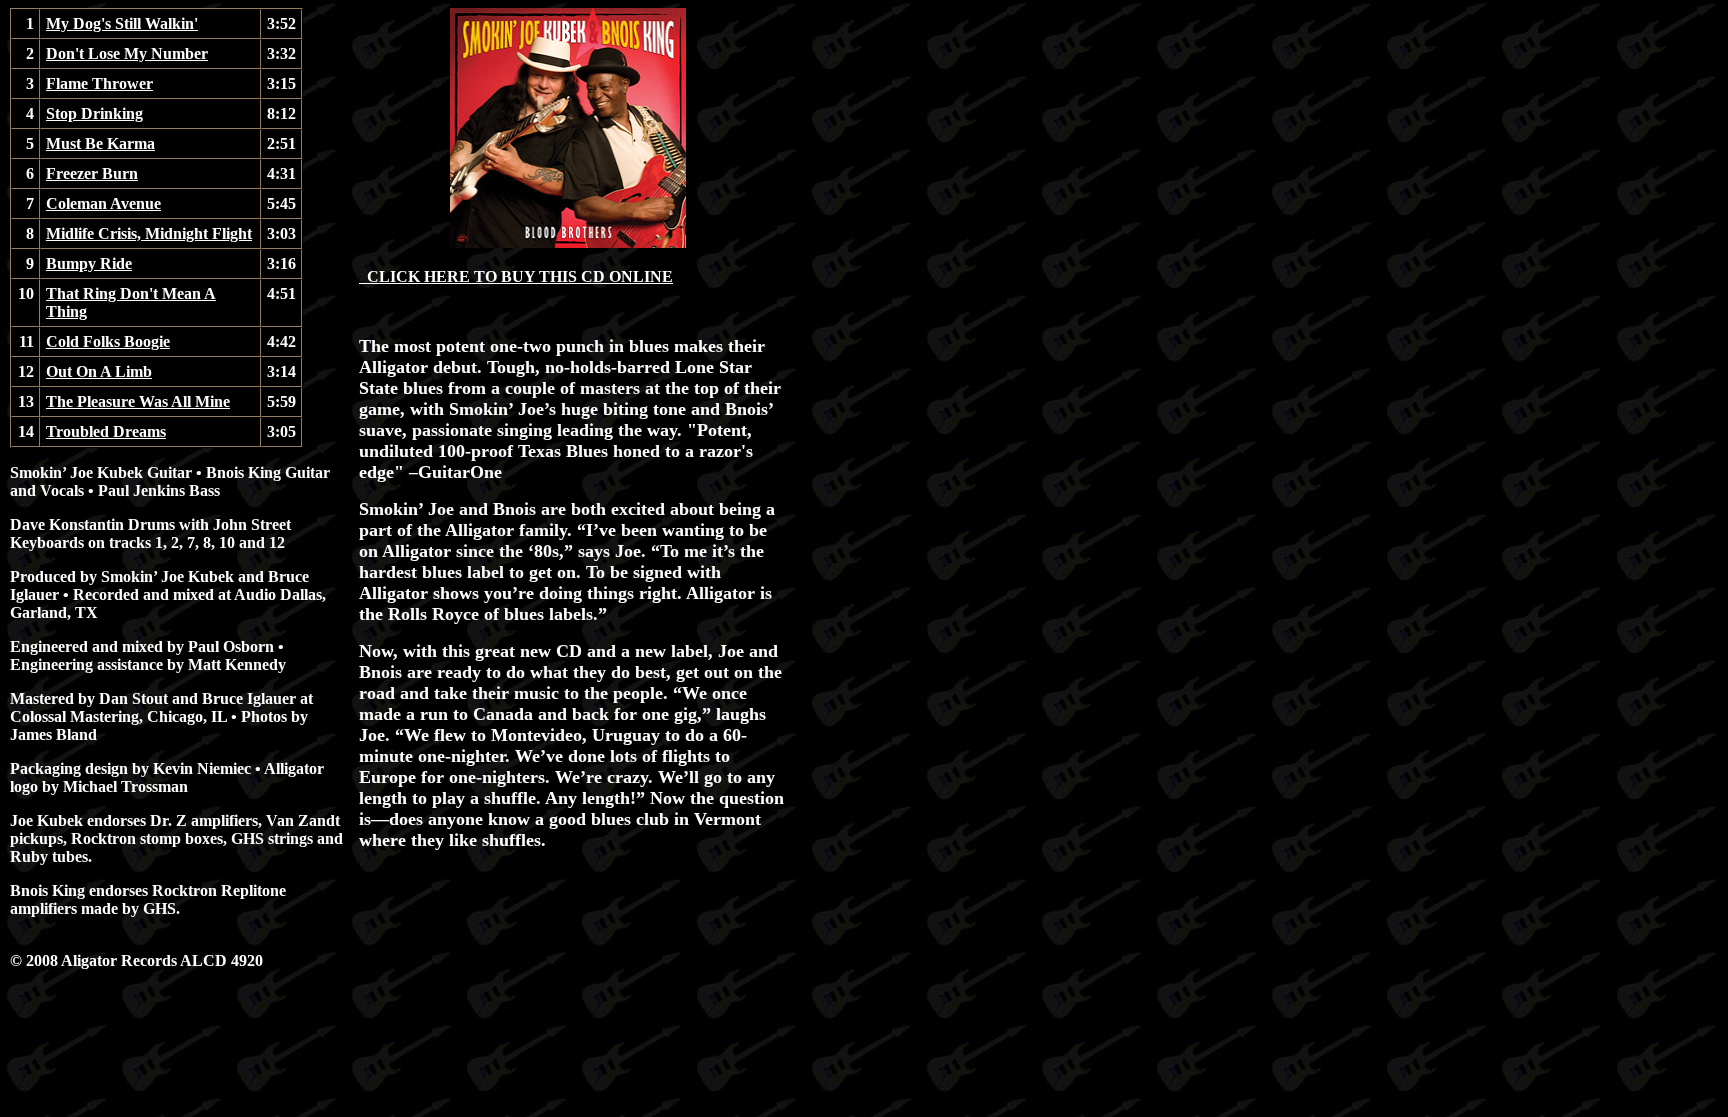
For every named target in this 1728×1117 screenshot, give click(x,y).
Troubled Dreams (106, 431)
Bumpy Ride (89, 263)
